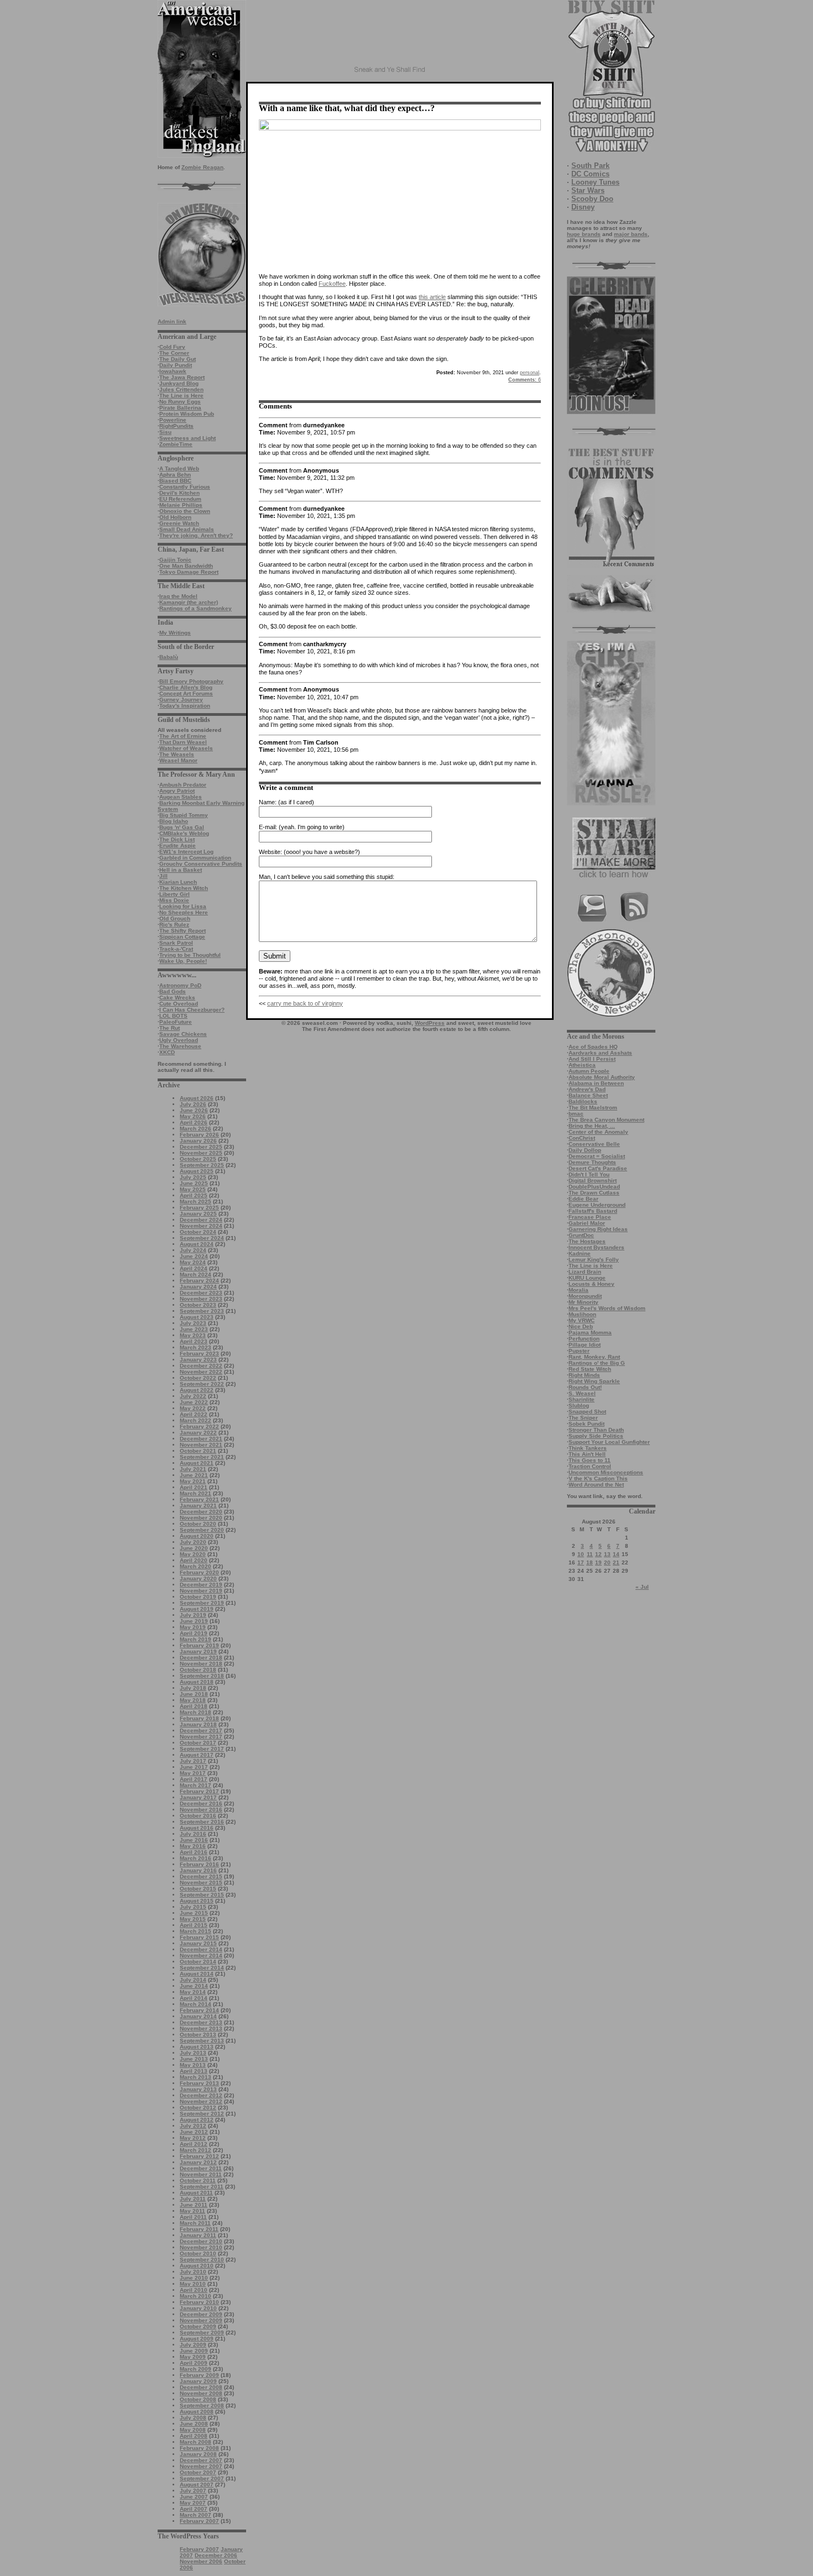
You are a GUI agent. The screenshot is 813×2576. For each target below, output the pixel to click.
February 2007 (199, 2521)
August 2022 (197, 1390)
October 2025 (198, 1159)
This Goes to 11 (590, 1460)
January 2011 (198, 2235)
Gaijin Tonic (175, 560)
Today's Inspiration (185, 706)
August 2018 (197, 1682)
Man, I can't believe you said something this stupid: (327, 877)
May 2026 (193, 1116)
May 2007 (193, 2503)
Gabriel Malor (587, 1223)
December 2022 (201, 1366)
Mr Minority (583, 1302)
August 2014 (197, 1974)
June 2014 (194, 1986)
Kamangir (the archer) (189, 602)
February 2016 (199, 1864)
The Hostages (587, 1241)
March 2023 (196, 1347)
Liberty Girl (174, 894)
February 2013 (199, 2083)
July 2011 (193, 2199)
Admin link (172, 321)
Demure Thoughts (592, 1162)
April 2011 (193, 2217)
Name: (268, 802)
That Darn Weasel (183, 742)
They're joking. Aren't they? (196, 535)
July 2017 (193, 1761)
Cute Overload (179, 1004)
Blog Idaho (174, 821)
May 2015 (193, 1919)
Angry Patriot (177, 791)
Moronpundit (585, 1296)
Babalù (169, 657)
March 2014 (196, 2004)
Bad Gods (173, 991)
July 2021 (193, 1469)
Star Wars (588, 190)
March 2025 (196, 1201)
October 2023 (198, 1305)
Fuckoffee (332, 284)
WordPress (430, 1023)
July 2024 (193, 1250)
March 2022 (196, 1420)
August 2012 (197, 2120)
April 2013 (194, 2071)
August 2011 (196, 2193)
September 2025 (202, 1165)
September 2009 (202, 2332)
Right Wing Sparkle (594, 1381)
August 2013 (197, 2047)
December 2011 (201, 2168)
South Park (590, 166)
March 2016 (196, 1858)
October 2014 (198, 1962)
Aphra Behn (175, 475)
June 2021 (194, 1475)
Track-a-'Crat (176, 949)
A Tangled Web (179, 468)
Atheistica (582, 1065)
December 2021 (201, 1439)
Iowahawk (173, 371)
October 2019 (198, 1597)
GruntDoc (581, 1235)
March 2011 (195, 2223)
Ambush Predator (183, 785)
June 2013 (194, 2059)
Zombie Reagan (202, 167)
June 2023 (194, 1329)
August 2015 (197, 1901)
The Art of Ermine (183, 736)
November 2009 (201, 2320)
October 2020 (198, 1524)
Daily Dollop (585, 1150)
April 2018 (194, 1706)
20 (607, 1562)
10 (581, 1554)
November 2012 (201, 2101)
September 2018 (202, 1676)
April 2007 (194, 2509)
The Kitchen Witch (184, 888)
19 (598, 1562)
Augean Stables (181, 797)
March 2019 (196, 1639)
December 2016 (201, 1803)
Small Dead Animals (187, 529)
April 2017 (194, 1779)
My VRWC (582, 1320)
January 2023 (198, 1360)
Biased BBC (175, 481)
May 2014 (193, 1992)
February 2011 (199, 2229)
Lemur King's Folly (594, 1260)
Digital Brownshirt (593, 1180)
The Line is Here (181, 396)
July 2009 (193, 2345)
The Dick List (177, 839)
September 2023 (202, 1311)
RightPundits (176, 426)
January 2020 (198, 1578)
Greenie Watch (179, 523)
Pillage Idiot (585, 1345)
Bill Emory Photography (191, 681)
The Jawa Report (182, 377)
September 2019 (202, 1603)
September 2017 (202, 1749)
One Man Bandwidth (186, 566)
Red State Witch (590, 1369)
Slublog (579, 1405)
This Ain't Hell (587, 1454)
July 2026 (193, 1104)
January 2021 (198, 1506)
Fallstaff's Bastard (593, 1211)
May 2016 (193, 1846)
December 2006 (216, 2555)
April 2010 (194, 2290)
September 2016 (202, 1822)
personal (530, 373)
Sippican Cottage (182, 937)
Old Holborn (175, 517)
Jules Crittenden (181, 389)
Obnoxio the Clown (185, 511)
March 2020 (196, 1566)
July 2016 (193, 1834)
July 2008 (193, 2418)
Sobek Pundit (587, 1424)
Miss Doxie (174, 900)
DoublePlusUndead (594, 1187)
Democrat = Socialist (597, 1156)
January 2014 (198, 2016)
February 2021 (199, 1499)
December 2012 (201, 2095)
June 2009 (194, 2351)
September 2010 (202, 2260)
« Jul (642, 1587)
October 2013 (198, 2035)
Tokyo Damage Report (189, 572)
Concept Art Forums (186, 693)
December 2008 (201, 2387)
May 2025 (193, 1189)
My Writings (175, 633)
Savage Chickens (183, 1034)
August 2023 (197, 1317)
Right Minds (584, 1375)
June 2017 (194, 1767)
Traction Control (590, 1466)
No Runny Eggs (180, 402)
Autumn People (589, 1071)
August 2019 (197, 1609)
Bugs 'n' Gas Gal (182, 827)
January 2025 (198, 1214)
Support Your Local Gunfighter (609, 1442)
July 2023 (193, 1323)
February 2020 (199, 1572)
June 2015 (194, 1913)
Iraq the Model (178, 596)
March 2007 (196, 2515)
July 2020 (193, 1542)
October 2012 (198, 2108)
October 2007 (198, 2472)
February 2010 (199, 2302)
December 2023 (201, 1293)
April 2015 (194, 1925)
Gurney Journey (181, 700)
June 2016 (194, 1840)
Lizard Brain (585, 1272)
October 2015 (198, 1889)
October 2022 (198, 1378)
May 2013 (193, 2065)
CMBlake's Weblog (184, 833)
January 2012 (198, 2162)
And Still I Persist (592, 1059)
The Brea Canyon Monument (606, 1120)
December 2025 (201, 1147)
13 (607, 1554)
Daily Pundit (176, 365)
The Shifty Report (183, 931)
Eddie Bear (583, 1199)
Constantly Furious (185, 487)
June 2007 (194, 2497)
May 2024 (193, 1262)
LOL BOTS (173, 1016)
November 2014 (201, 1955)
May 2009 (193, 2357)
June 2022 (194, 1402)
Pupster (579, 1351)
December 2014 (201, 1949)
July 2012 (193, 2126)
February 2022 (199, 1426)
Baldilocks (583, 1101)
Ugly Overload (179, 1040)
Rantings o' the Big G (597, 1363)
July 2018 (193, 1688)
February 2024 (199, 1281)
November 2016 (201, 1810)
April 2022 (194, 1414)
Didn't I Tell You (589, 1174)
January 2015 (198, 1943)
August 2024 (197, 1244)
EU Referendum (180, 499)
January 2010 (198, 2308)
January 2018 (198, 1724)
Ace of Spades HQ (593, 1047)
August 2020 (197, 1536)
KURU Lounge (587, 1278)
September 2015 (202, 1895)
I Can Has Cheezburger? (192, 1010)
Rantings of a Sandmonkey (196, 608)
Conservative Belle (594, 1144)
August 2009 (197, 2339)
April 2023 (194, 1341)
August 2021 (197, 1463)
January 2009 (198, 2381)
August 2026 (197, 1098)
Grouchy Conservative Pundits (201, 864)
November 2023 (201, 1299)
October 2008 (198, 2399)
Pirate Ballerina (180, 408)
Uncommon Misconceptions (606, 1472)
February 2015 (199, 1937)
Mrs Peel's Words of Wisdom (607, 1308)
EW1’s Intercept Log (186, 852)
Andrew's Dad (587, 1089)
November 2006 (201, 2561)
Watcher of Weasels (186, 748)
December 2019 (201, 1585)
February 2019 (199, 1645)
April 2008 (194, 2436)
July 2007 (193, 2491)
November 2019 (201, 1591)
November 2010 (201, 2247)
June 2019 (194, 1621)
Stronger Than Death (596, 1430)
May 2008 (193, 2430)
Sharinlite (582, 1399)
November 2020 (201, 1518)
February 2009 (199, 2375)
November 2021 (201, 1445)
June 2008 (194, 2424)
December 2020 (201, 1512)
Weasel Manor (178, 760)
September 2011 (202, 2187)
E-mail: (268, 827)
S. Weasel (582, 1393)
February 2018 (199, 1718)
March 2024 (196, 1274)
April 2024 (194, 1268)
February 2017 (199, 1791)
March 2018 (196, 1712)
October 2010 (198, 2253)
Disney (583, 207)
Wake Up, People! (183, 961)
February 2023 (199, 1354)
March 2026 (196, 1129)
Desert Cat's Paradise (598, 1168)
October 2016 (198, 1816)
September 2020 (202, 1530)
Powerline (173, 420)
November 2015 (201, 1883)
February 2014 (199, 2010)
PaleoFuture (176, 1022)
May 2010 (193, 2284)
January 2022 (198, 1433)
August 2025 (197, 1171)
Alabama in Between (596, 1083)
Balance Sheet (588, 1095)
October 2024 (198, 1232)
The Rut (170, 1028)
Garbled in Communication (195, 858)
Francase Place (590, 1217)
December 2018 (201, 1658)
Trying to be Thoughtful (190, 955)
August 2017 (197, 1755)
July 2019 (193, 1615)
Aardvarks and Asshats (600, 1053)
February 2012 (199, 2156)
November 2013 (201, 2028)
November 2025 (201, 1153)
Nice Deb (581, 1326)
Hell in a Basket (181, 870)
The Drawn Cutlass (594, 1193)
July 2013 (193, 2053)
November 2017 (201, 1737)
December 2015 (201, 1876)
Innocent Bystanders (596, 1247)
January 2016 (198, 1870)
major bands (631, 234)
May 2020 (193, 1554)
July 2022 (193, 1396)
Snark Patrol (176, 943)
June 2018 (194, 1694)
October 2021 (198, 1451)
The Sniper (583, 1418)
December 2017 (201, 1731)
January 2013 (198, 2089)
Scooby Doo (592, 199)
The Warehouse (180, 1046)
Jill (163, 876)
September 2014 (202, 1968)
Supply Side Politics (596, 1436)
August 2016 (197, 1828)
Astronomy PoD (180, 985)
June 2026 (194, 1110)
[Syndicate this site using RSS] (635, 920)
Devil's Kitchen (179, 493)
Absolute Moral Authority (602, 1077)
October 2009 (198, 2326)
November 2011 (201, 2174)
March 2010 (196, 2296)
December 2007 (201, 2460)
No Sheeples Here (184, 912)
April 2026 (194, 1122)
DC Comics (590, 174)
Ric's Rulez (174, 925)
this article (432, 297)
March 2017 (196, 1785)
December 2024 (201, 1220)
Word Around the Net (596, 1485)
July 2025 (193, 1177)
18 (590, 1562)
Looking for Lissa (183, 906)
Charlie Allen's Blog (186, 687)
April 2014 (194, 1998)
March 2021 (196, 1493)
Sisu (165, 432)
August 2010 (197, 2266)
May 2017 (193, 1773)
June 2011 (194, 2205)
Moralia (579, 1290)
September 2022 (202, 1384)
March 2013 (196, 2077)
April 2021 (194, 1487)
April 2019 (194, 1633)
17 (581, 1562)
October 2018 (198, 1670)
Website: (270, 852)
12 (598, 1554)
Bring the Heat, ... (592, 1126)
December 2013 (201, 2022)
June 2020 (194, 1548)
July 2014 (193, 1980)
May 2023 (193, 1335)
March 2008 (196, 2442)
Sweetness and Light (187, 438)
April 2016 (194, 1852)
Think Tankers (588, 1448)
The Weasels (177, 754)
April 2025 (194, 1195)
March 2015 (196, 1931)
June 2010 (194, 2278)
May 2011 (192, 2211)
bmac (576, 1114)
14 (616, 1554)
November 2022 (201, 1372)
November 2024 (201, 1226)
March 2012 (196, 2150)
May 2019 (193, 1627)
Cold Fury (172, 347)
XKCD (167, 1052)
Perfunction (584, 1339)
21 (616, 1562)
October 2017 (198, 1743)
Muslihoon (582, 1314)
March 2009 (196, 2369)
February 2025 (199, 1208)
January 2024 (198, 1287)
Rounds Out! (585, 1387)
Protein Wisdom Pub (187, 414)
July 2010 (193, 2272)
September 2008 (202, 2405)
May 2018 (193, 1700)
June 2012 (194, 2132)
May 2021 (193, 1481)
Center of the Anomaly (598, 1132)
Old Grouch (175, 918)
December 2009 (201, 2314)
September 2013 (202, 2041)
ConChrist (582, 1138)
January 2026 (198, 1141)
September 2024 (202, 1238)
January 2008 (198, 2454)
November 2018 (201, 1664)
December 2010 (201, 2241)
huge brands (584, 234)
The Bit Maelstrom (593, 1108)
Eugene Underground (597, 1205)
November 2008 (201, 2393)
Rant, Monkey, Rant (594, 1357)
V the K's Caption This (598, 1478)
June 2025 (194, 1183)
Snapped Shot (587, 1412)
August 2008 (197, 2412)
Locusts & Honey (591, 1284)
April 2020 (194, 1560)
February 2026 (199, 1135)
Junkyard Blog (179, 383)
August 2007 (197, 2485)
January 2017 (198, 1797)
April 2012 (194, 2144)
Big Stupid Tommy (184, 815)
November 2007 (201, 2466)
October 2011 (198, 2180)
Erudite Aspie (178, 845)
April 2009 (194, 2363)
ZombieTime (176, 444)
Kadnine (580, 1253)
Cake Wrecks (177, 998)
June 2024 (194, 1256)
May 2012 (193, 2138)
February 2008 (199, 2448)
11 (590, 1554)
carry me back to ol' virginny (305, 1003)
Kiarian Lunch (178, 882)
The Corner (174, 353)
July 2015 (193, 1907)
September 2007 (202, 2478)
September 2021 (202, 1457)
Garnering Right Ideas (598, 1229)
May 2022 (193, 1408)
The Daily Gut (178, 359)
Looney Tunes (595, 182)
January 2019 (198, 1651)
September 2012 (202, 2114)
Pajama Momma (590, 1332)
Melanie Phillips (181, 505)
